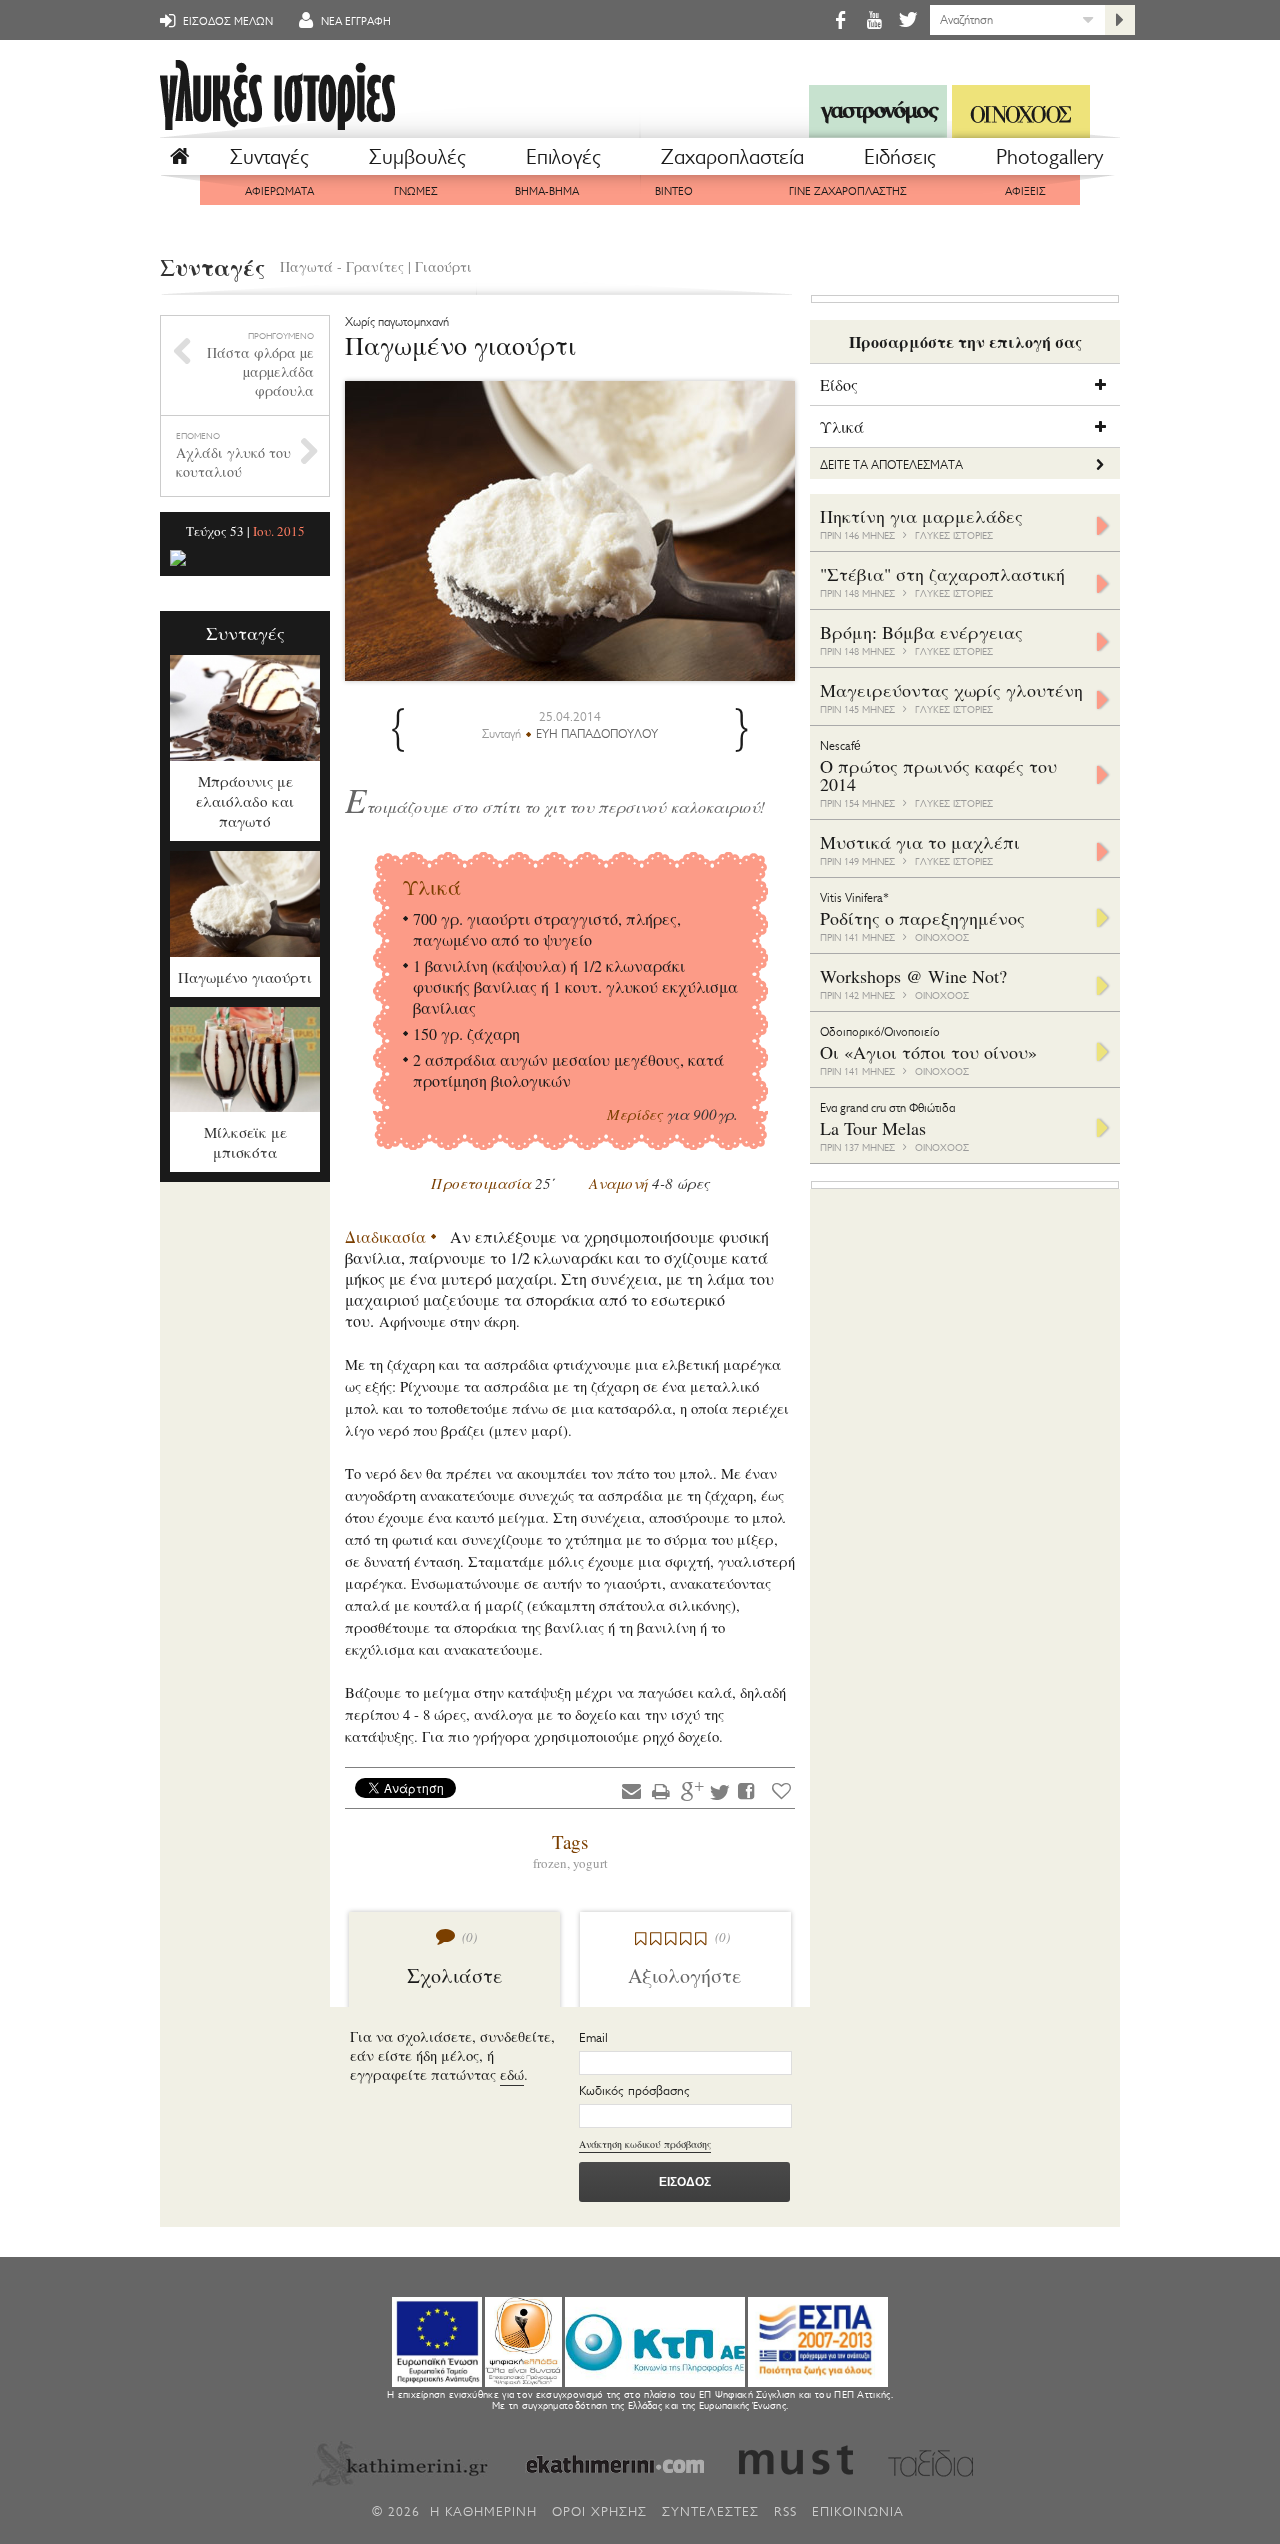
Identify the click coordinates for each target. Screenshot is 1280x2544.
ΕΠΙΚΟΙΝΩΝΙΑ (858, 2511)
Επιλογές (563, 157)
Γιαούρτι (443, 266)
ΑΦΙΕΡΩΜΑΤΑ (279, 191)
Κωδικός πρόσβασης (634, 2090)
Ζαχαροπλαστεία (732, 157)
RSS (785, 2511)
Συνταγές (269, 157)
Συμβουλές (417, 157)
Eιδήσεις (900, 157)
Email (593, 2037)
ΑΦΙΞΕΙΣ (1025, 191)
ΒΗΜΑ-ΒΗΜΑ (547, 191)
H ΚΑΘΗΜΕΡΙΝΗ (483, 2511)
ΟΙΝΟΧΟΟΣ (942, 937)
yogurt (590, 1863)
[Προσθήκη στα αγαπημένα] (781, 1790)
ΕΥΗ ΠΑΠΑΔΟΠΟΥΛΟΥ (597, 734)
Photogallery (1049, 157)
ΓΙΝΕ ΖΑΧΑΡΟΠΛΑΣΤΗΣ (848, 191)
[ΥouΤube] (874, 19)
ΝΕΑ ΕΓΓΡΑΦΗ (354, 21)
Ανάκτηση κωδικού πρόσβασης (645, 2144)
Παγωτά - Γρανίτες (342, 266)
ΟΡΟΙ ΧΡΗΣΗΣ (599, 2511)
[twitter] (906, 19)
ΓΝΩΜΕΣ (416, 191)
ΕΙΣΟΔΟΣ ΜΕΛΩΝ (226, 21)
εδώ (512, 2074)
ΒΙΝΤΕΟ (674, 191)
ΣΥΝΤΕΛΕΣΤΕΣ (710, 2511)
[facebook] (840, 19)
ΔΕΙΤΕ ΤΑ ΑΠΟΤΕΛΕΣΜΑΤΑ (891, 465)
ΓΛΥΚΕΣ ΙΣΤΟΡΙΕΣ (954, 535)
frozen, (553, 1863)
